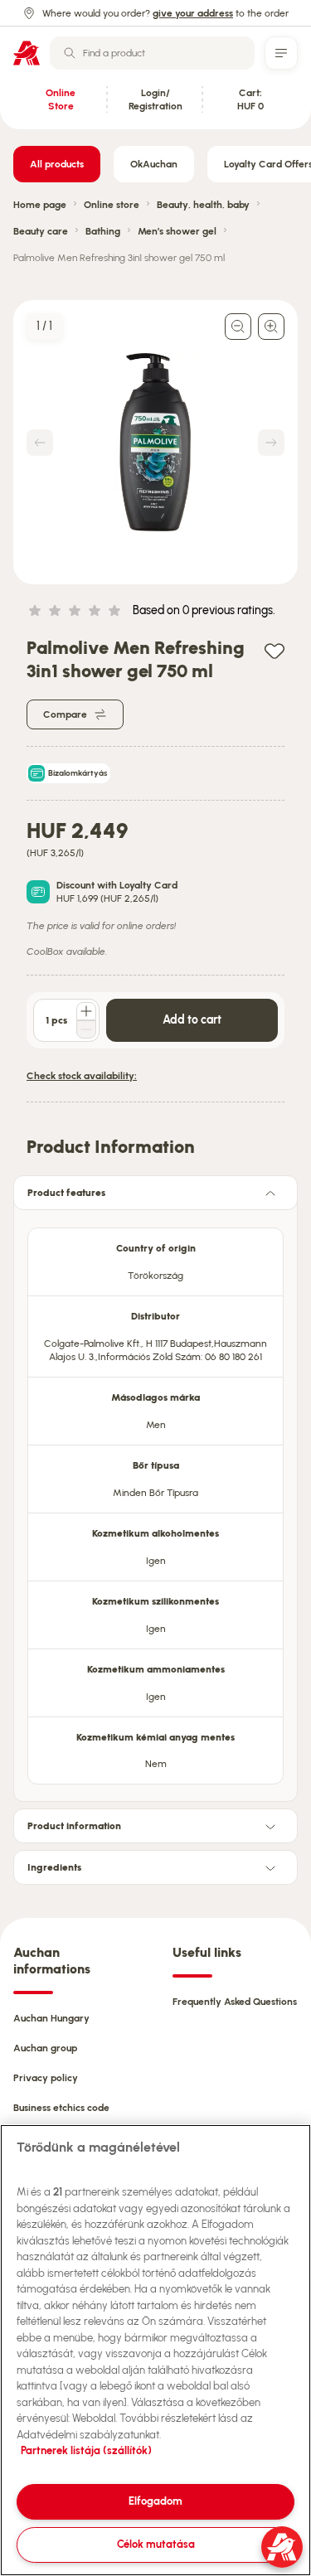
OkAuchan (154, 164)
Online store (112, 205)
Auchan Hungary (51, 2018)
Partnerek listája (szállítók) (86, 2450)
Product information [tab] (74, 1826)
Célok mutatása (156, 2544)
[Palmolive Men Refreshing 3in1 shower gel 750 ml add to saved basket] (275, 650)
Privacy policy (46, 2078)
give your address (193, 13)
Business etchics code (61, 2108)
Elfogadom (155, 2501)
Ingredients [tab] (54, 1867)
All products (57, 164)
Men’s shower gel (177, 231)
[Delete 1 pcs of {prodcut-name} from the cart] (86, 1029)
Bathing (103, 231)
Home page (40, 205)
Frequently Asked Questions (235, 2002)
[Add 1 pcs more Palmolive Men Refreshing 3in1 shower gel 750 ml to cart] (86, 1011)
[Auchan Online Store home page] (27, 53)
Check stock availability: (82, 1076)
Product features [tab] (66, 1193)
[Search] (70, 53)
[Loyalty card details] (38, 892)
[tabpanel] (155, 1501)
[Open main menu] (281, 53)
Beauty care (41, 231)
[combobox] (152, 53)
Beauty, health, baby (203, 205)
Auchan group (45, 2048)
